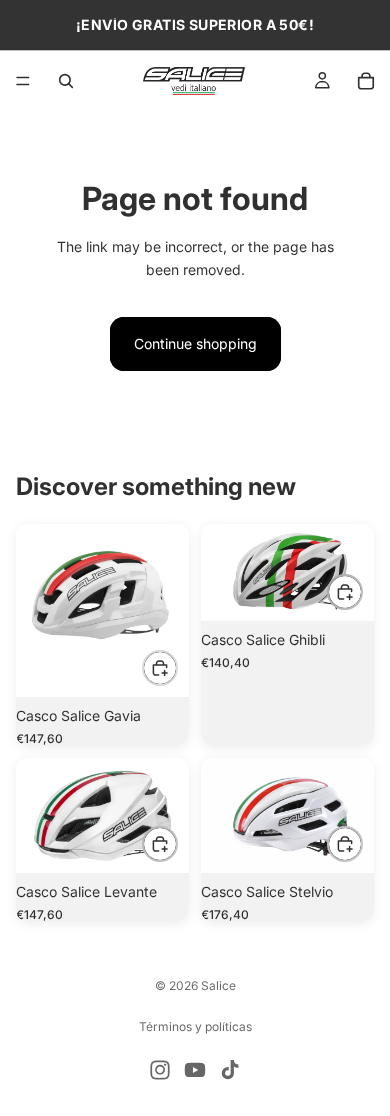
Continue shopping (195, 343)
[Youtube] (195, 1070)
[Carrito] (366, 81)
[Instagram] (160, 1070)
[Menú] (23, 81)
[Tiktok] (230, 1070)
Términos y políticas (195, 1026)
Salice (218, 985)
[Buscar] (66, 81)
